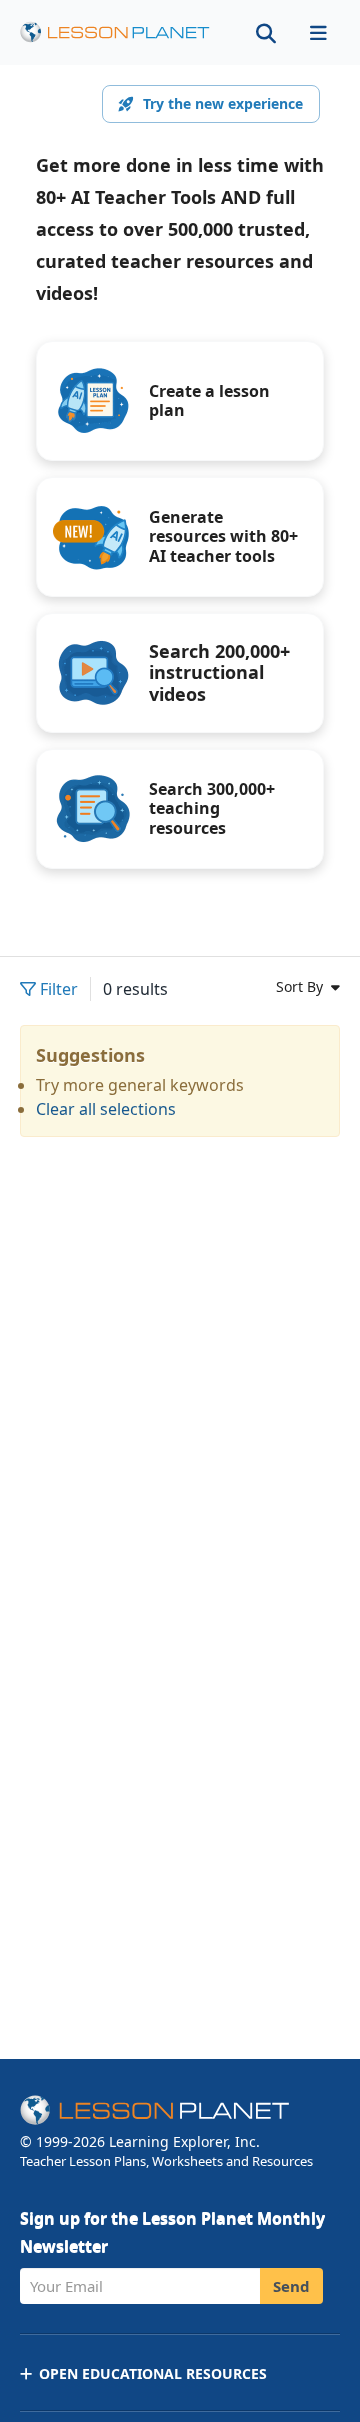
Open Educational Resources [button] (153, 2373)
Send (291, 2286)
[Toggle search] (266, 32)
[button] (318, 32)
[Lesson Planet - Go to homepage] (115, 32)
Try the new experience (223, 103)
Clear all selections (106, 1109)
